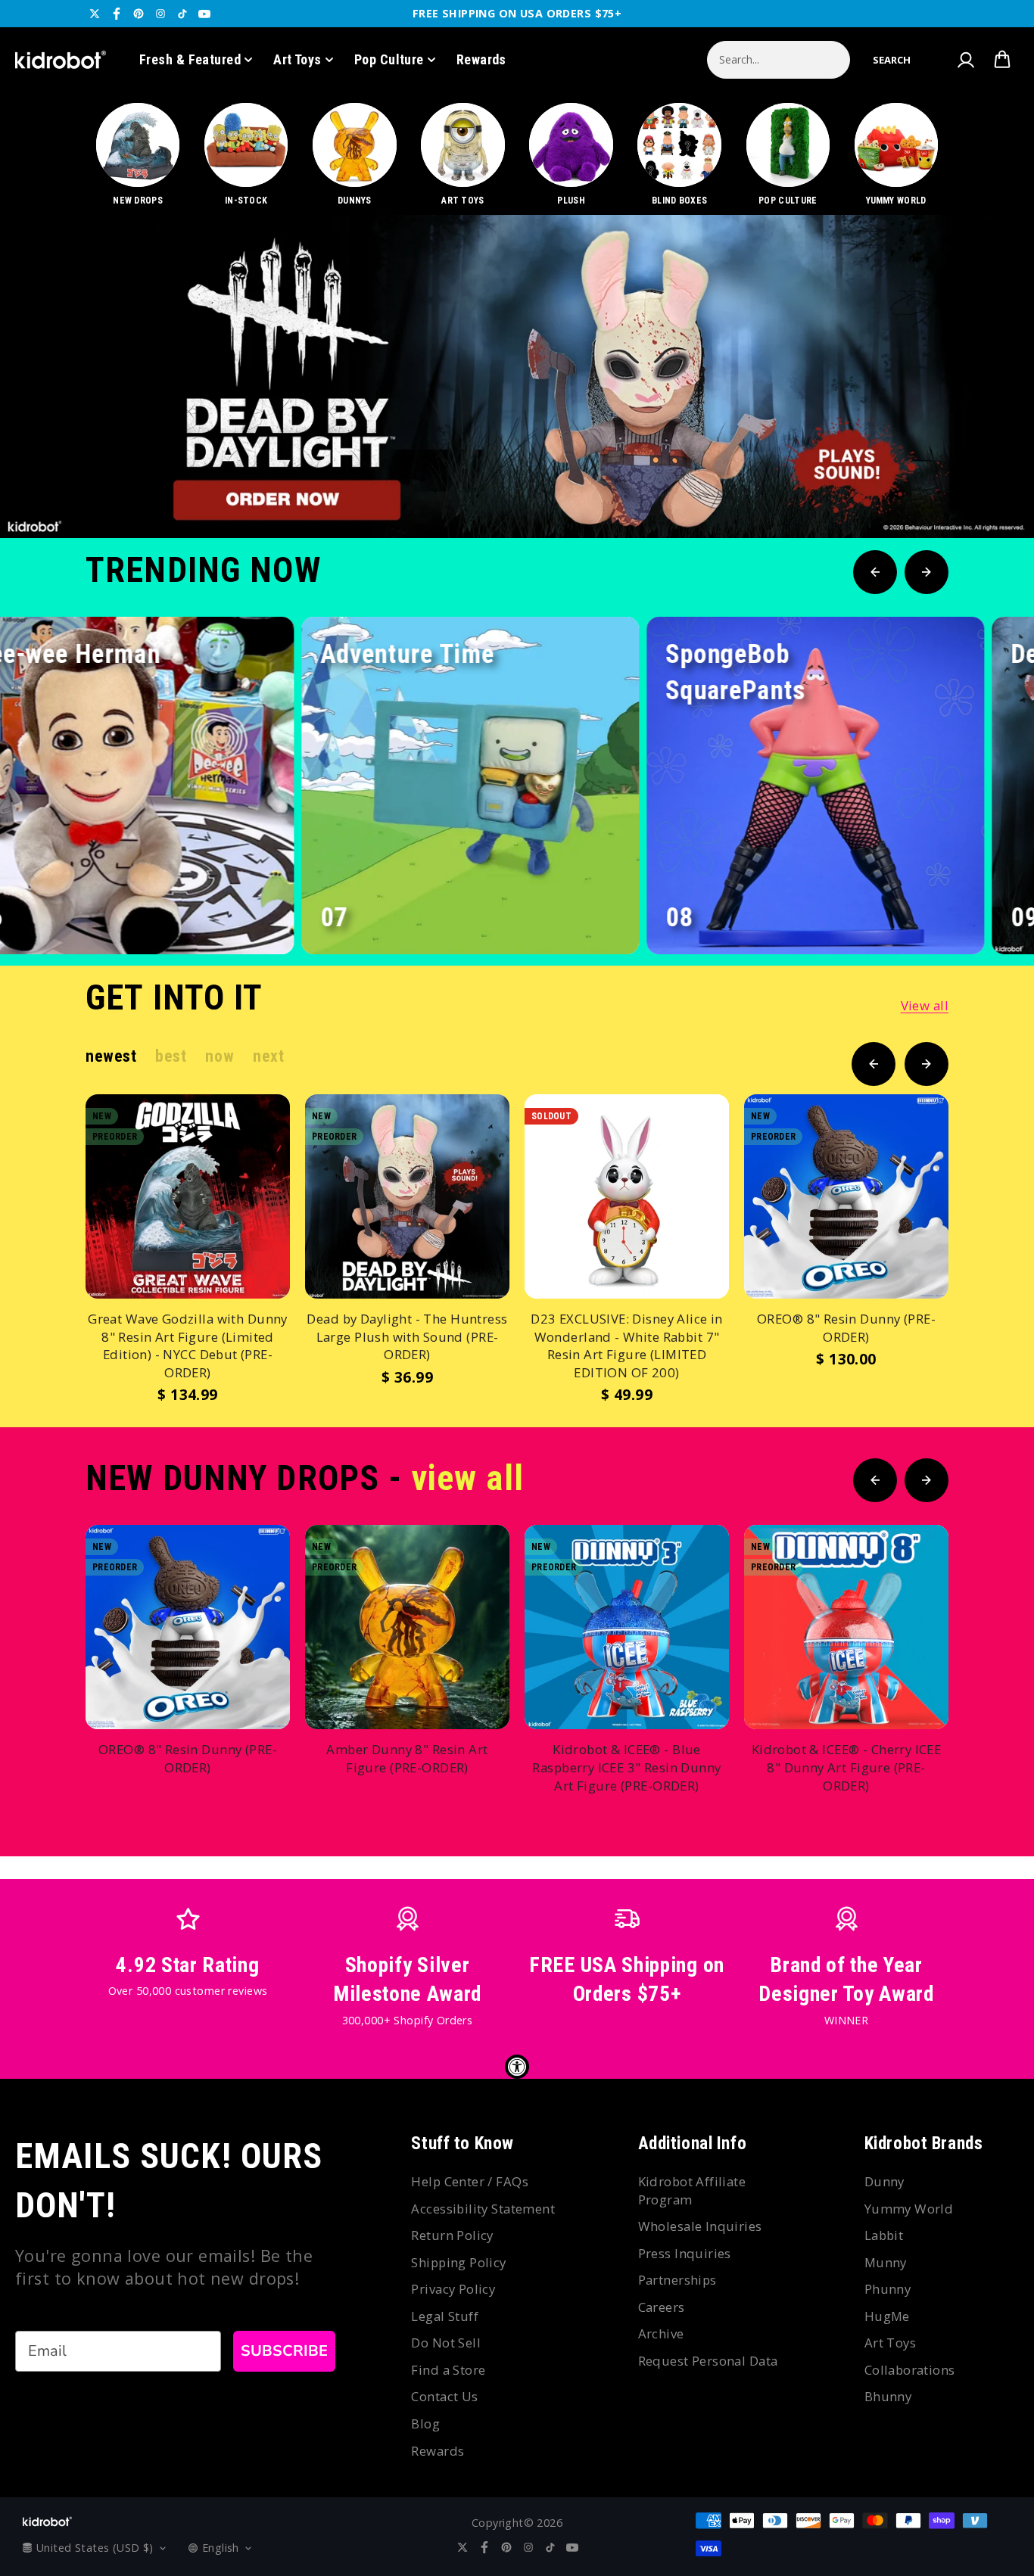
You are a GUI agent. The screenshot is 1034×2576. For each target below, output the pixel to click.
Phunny (888, 2289)
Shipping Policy (458, 2262)
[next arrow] (983, 487)
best (171, 1056)
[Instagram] (160, 14)
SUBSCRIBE (284, 2351)
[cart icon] (1002, 60)
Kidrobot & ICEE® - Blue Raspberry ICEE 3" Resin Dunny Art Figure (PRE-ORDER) (626, 1767)
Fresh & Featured (190, 59)
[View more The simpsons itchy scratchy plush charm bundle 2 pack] (517, 376)
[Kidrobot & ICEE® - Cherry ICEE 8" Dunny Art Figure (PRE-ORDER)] (846, 1627)
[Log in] (965, 60)
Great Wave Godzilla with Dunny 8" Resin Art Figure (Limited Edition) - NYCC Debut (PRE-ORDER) (188, 1346)
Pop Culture (389, 59)
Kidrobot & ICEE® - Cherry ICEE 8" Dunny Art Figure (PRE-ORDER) (847, 1767)
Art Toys (297, 59)
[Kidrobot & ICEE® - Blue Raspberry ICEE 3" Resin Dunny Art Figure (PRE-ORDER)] (627, 1627)
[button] (892, 60)
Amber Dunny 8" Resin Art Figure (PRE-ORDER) (407, 1758)
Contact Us (444, 2396)
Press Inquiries (685, 2253)
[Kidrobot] (61, 60)
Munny (886, 2262)
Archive (661, 2333)
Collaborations (910, 2370)
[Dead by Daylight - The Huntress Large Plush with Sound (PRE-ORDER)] (407, 1196)
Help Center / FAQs (470, 2181)
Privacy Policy (453, 2289)
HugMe (887, 2316)
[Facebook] (117, 14)
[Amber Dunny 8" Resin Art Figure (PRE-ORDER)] (407, 1627)
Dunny (885, 2181)
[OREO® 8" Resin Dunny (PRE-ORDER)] (846, 1196)
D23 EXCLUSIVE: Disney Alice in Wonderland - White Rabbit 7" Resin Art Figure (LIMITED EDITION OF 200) (627, 1346)
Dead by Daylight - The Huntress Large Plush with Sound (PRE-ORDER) (407, 1336)
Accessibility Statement (483, 2209)
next (268, 1056)
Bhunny (888, 2396)
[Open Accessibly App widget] (517, 2067)
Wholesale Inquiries (700, 2226)
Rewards (481, 59)
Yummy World (909, 2209)
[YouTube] (204, 14)
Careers (662, 2307)
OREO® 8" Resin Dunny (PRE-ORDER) (846, 1328)
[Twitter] (95, 14)
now (220, 1056)
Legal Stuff (445, 2316)
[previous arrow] (935, 487)
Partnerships (677, 2280)
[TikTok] (182, 14)
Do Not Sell (446, 2343)
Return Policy (452, 2235)
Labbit (884, 2235)
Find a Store (448, 2370)
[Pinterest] (139, 14)
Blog (425, 2424)
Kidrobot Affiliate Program (692, 2190)
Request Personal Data (708, 2361)
